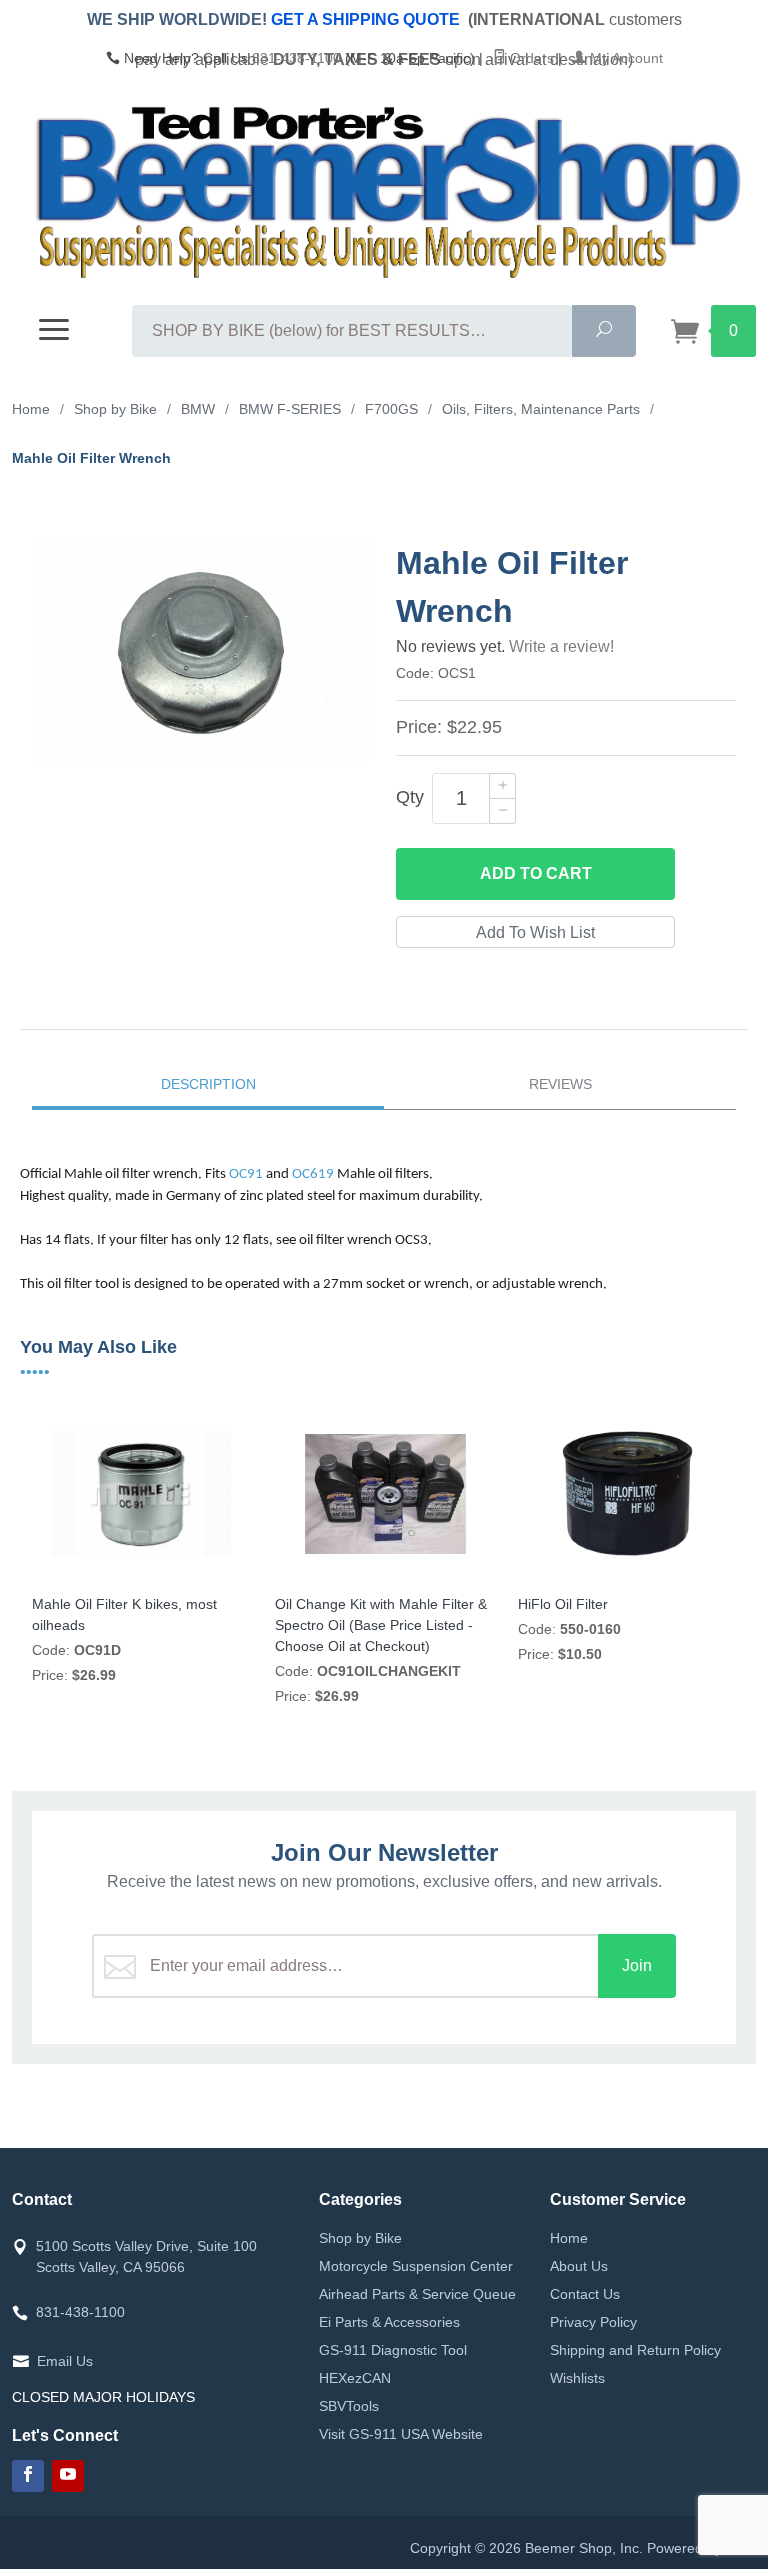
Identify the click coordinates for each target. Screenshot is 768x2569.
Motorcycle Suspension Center (416, 2266)
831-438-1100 (296, 58)
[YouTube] (68, 2476)
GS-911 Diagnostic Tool (393, 2350)
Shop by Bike (360, 2238)
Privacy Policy (593, 2322)
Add (536, 873)
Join (637, 1965)
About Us (579, 2266)
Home (569, 2238)
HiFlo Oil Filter (563, 1604)
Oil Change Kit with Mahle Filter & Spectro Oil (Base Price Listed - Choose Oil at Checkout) (381, 1625)
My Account (624, 58)
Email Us (65, 2361)
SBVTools (349, 2406)
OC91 (246, 1174)
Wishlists (577, 2378)
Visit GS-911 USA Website (401, 2434)
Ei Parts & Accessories (389, 2322)
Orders (530, 58)
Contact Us (585, 2294)
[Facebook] (28, 2476)
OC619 (313, 1174)
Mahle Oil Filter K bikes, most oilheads (124, 1614)
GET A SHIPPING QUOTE (365, 19)
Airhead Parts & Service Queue (417, 2294)
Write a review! (561, 646)
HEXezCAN (355, 2378)
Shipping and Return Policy (635, 2350)
